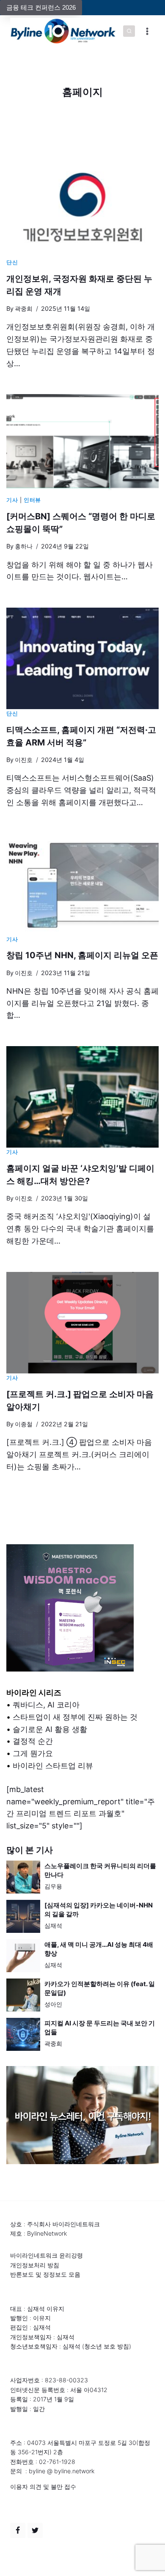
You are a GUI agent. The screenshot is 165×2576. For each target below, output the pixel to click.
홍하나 (24, 546)
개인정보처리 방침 (35, 2265)
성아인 (53, 2004)
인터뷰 (32, 500)
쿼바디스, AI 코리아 (46, 1705)
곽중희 (24, 308)
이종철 (24, 1424)
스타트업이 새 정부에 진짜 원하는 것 (75, 1717)
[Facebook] (18, 2530)
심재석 (53, 1925)
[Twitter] (35, 2530)
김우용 (53, 1886)
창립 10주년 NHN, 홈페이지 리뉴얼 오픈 (82, 955)
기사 (12, 500)
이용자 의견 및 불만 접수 (43, 2487)
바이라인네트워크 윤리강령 (47, 2255)
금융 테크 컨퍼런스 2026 (41, 7)
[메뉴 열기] (147, 31)
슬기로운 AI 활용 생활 (50, 1729)
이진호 (24, 760)
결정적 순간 (33, 1741)
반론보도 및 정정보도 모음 (45, 2274)
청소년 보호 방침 (107, 2346)
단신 (12, 262)
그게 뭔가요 (33, 1753)
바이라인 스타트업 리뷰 (53, 1766)
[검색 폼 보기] (129, 31)
